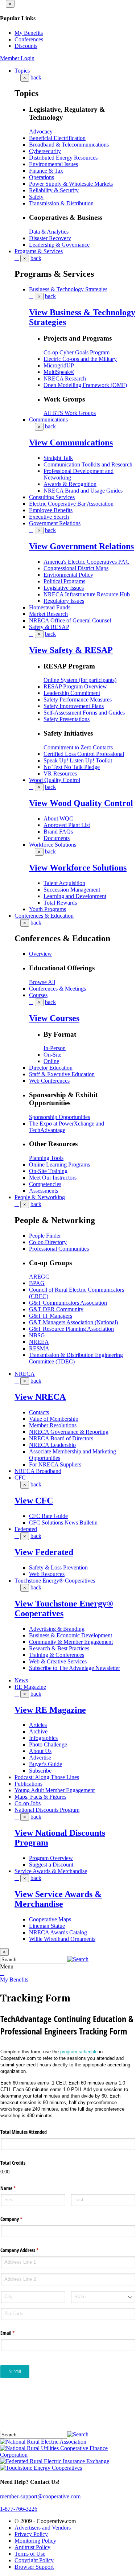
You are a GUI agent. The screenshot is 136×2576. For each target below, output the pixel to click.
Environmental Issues (53, 164)
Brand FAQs (58, 832)
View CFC (34, 1501)
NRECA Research (65, 378)
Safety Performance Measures (78, 699)
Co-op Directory (48, 1242)
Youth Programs (48, 909)
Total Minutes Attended (24, 2132)
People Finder (45, 1236)
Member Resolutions (53, 1425)
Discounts (26, 46)
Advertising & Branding (57, 1629)
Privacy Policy (31, 2534)
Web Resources (47, 1574)
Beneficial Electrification (57, 138)
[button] (78, 1959)
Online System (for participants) (80, 680)
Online (51, 1061)
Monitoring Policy (35, 2541)
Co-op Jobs (28, 1803)
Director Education (51, 1068)
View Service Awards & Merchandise (58, 1899)
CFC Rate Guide (48, 1516)
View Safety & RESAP (71, 650)
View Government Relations (81, 546)
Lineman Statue (47, 1926)
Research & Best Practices (59, 1648)
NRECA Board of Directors (61, 1438)
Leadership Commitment (72, 693)
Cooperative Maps (50, 1919)
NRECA (25, 1374)
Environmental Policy (68, 575)
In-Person (55, 1048)
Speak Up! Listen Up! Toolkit (78, 760)
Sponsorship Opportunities (59, 1117)
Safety (36, 197)
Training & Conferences (57, 1655)
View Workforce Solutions (78, 868)
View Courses (54, 1018)
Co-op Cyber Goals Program (77, 352)
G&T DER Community (56, 1309)
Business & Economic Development (71, 1635)
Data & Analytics (49, 232)
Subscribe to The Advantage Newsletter (75, 1668)
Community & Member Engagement (71, 1642)
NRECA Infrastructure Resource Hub (87, 594)
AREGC (39, 1277)
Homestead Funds (50, 607)
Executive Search (49, 517)
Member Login (17, 58)
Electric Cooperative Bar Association (71, 504)
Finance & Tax (46, 171)
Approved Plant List (67, 825)
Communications (48, 419)
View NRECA (40, 1397)
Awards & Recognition (70, 484)
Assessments (44, 1191)
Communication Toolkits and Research (88, 464)
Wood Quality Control (55, 780)
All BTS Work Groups (70, 413)
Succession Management (72, 890)
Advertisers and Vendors (43, 2528)
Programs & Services (39, 251)
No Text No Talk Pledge (72, 767)
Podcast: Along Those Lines (47, 1777)
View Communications (71, 443)
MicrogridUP (59, 365)
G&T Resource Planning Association (71, 1329)
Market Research (48, 614)
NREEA (39, 1342)
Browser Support (34, 2567)
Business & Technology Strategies (68, 289)
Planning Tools (46, 1158)
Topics (22, 71)
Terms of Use (30, 2554)
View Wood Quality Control (81, 803)
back (36, 77)
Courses (38, 995)
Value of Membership (54, 1419)
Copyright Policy (34, 2560)
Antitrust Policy (32, 2547)
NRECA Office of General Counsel (70, 620)
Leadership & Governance (59, 245)
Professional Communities (59, 1249)
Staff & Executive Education (62, 1074)
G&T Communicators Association (68, 1303)
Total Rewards (60, 903)
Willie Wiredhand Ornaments (62, 1939)
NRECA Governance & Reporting (69, 1432)
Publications (28, 1784)
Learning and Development (75, 896)
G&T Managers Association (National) (73, 1322)
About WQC (58, 818)
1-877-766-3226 (19, 2509)
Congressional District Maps (76, 568)
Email (16, 2333)
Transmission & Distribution (61, 203)
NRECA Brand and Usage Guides (83, 491)
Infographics (43, 1738)
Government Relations (55, 523)
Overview (40, 954)
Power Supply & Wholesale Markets (71, 184)
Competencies (45, 1184)
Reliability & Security (54, 190)
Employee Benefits (51, 510)
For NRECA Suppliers (55, 1464)
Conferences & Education (44, 916)
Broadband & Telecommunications (69, 145)
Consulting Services (52, 497)
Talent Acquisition (64, 883)
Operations (42, 177)
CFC (20, 1478)
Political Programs (64, 581)
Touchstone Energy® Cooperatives (55, 1581)
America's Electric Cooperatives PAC (86, 562)
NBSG (37, 1335)
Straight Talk (58, 458)
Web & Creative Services (58, 1661)
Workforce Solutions (53, 845)
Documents (57, 838)
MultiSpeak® (59, 372)
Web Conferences (49, 1081)
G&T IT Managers (51, 1316)
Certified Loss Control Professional (84, 754)
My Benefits (29, 33)
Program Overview (51, 1858)
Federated (26, 1529)
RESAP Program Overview (75, 686)
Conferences (29, 39)
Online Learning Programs (59, 1164)
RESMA (39, 1348)
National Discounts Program (47, 1810)
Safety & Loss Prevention (58, 1567)
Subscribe (40, 1771)
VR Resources (60, 773)
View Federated (44, 1552)
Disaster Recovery (50, 238)
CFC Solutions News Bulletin (63, 1522)
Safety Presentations (67, 719)
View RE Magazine (50, 1710)
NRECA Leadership (52, 1445)
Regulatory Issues (64, 601)
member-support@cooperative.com (40, 2496)
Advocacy (41, 131)
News (21, 1680)
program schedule (79, 2052)
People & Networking (40, 1197)
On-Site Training (48, 1171)
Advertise (40, 1758)
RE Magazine (30, 1687)
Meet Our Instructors (53, 1178)
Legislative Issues (64, 588)
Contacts (39, 1412)
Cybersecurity (45, 151)
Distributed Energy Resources (63, 158)
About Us (40, 1751)
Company (20, 2219)
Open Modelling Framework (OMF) (85, 385)
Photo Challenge (48, 1744)
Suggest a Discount (51, 1865)
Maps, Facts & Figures (40, 1797)
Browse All (42, 982)
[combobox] (103, 2297)
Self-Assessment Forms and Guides (84, 713)
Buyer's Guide (46, 1764)
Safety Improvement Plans (74, 706)
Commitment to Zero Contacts (78, 747)
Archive (38, 1731)
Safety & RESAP (49, 627)
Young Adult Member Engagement (55, 1790)
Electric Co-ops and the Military (80, 359)
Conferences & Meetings (57, 989)
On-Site (52, 1055)
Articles (38, 1725)
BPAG (37, 1283)
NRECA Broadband (38, 1471)
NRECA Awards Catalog (58, 1932)
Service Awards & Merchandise (51, 1871)
